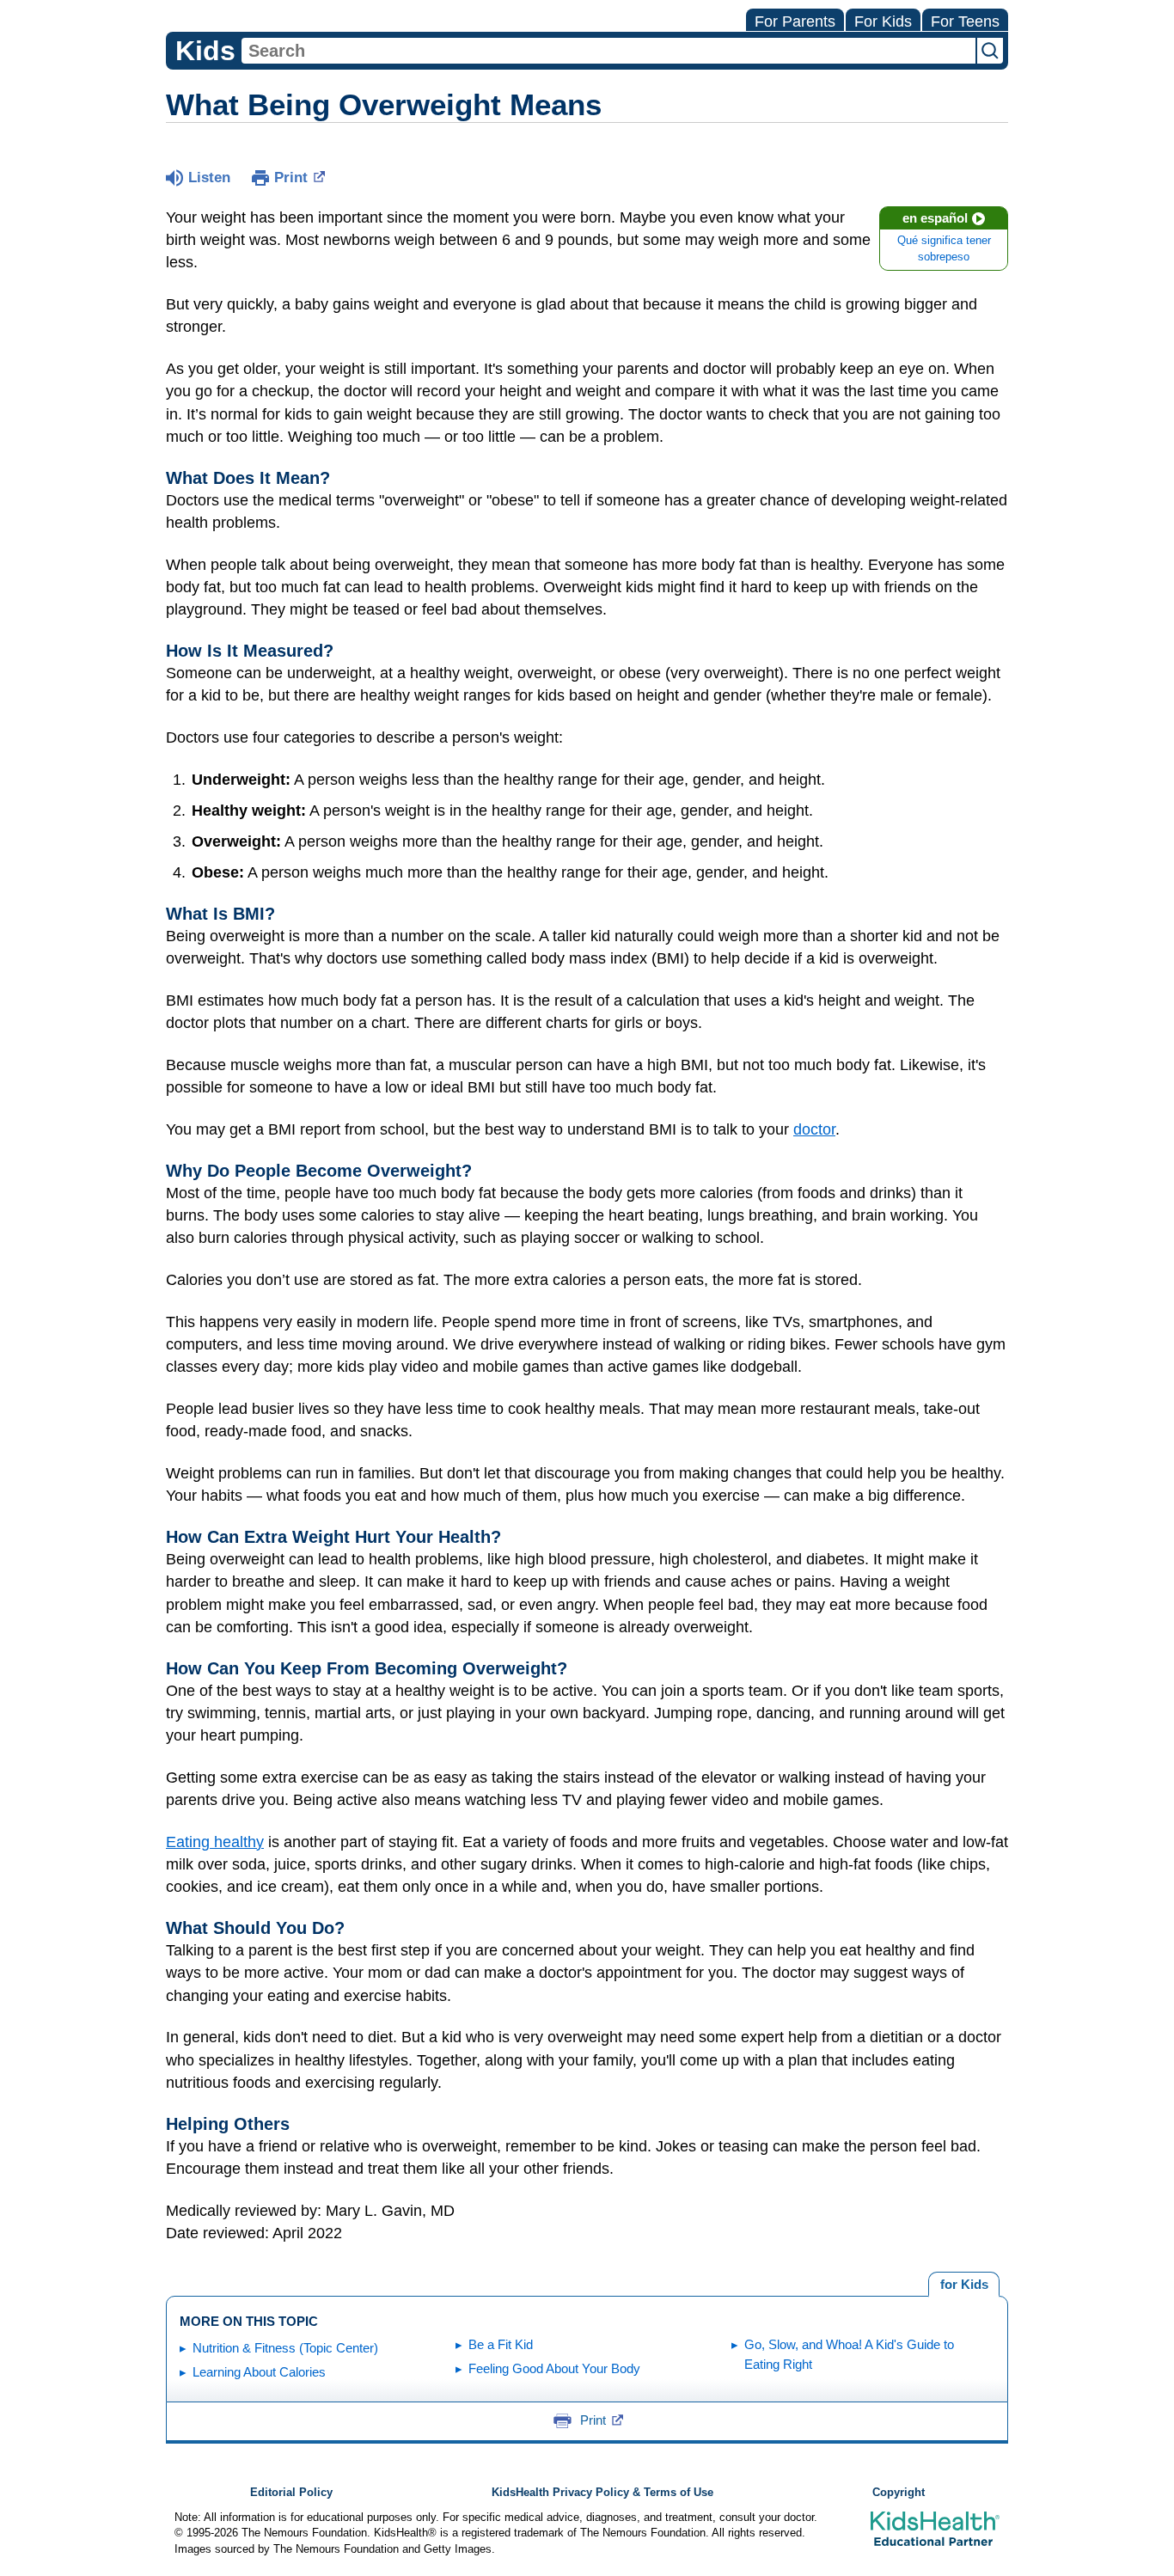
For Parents (795, 21)
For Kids (883, 21)
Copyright (899, 2493)
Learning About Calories (259, 2372)
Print (291, 177)
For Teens (965, 21)
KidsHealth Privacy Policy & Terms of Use (602, 2493)
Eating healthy (215, 1842)
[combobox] (608, 51)
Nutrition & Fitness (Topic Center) (285, 2348)
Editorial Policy (291, 2493)
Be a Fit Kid (501, 2344)
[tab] (964, 2285)
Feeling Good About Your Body (554, 2368)
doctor (814, 1129)
